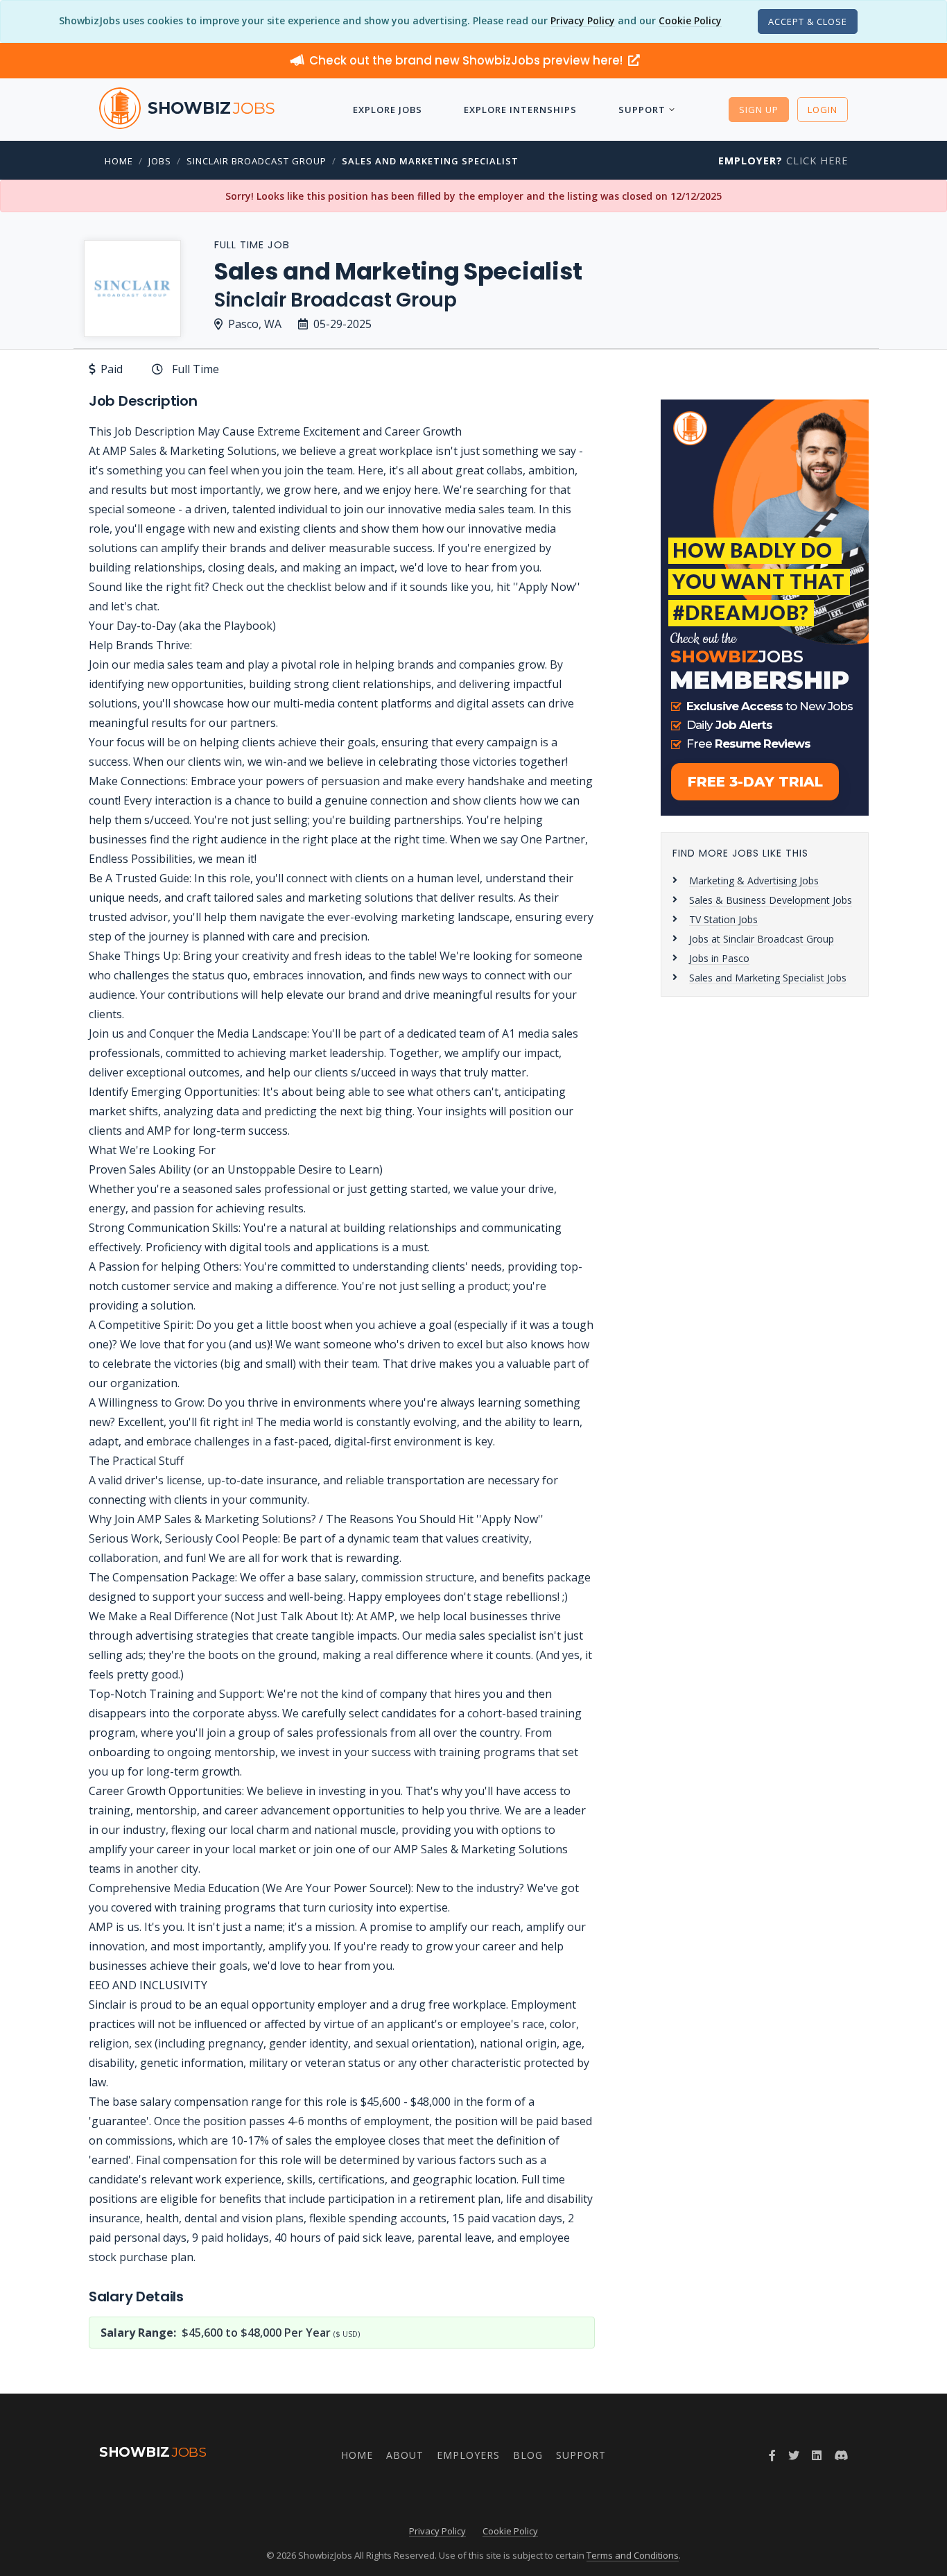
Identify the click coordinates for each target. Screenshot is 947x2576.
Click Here (783, 161)
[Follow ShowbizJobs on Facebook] (772, 2455)
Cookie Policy (690, 20)
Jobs (160, 161)
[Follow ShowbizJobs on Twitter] (794, 2455)
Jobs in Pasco (719, 958)
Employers (468, 2455)
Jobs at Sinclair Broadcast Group (762, 939)
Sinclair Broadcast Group (257, 161)
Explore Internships (520, 110)
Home (119, 161)
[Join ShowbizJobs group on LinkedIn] (817, 2455)
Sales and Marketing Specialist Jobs (768, 978)
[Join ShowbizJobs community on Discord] (841, 2455)
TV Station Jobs (723, 919)
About (405, 2455)
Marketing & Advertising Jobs (754, 881)
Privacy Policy (583, 20)
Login (823, 110)
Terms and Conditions (633, 2555)
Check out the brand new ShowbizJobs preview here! (467, 60)
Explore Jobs (388, 110)
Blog (528, 2455)
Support (642, 110)
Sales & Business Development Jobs (771, 900)
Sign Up (759, 110)
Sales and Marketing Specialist (430, 161)
